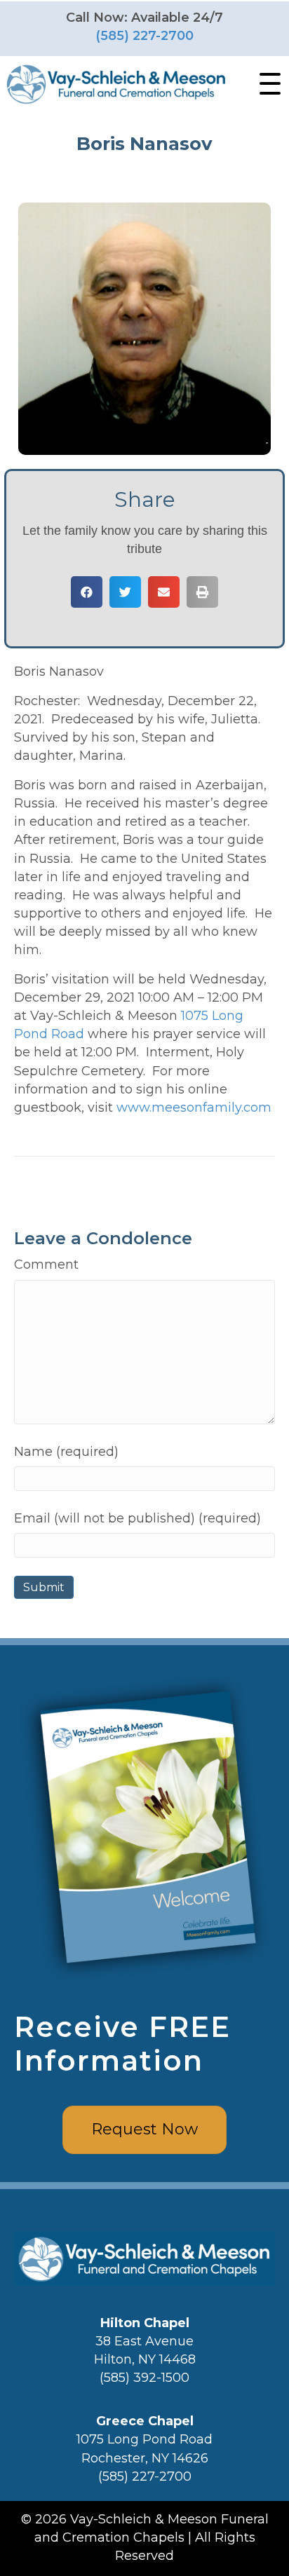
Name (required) (66, 1452)
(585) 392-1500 (144, 2378)
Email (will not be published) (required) (137, 1518)
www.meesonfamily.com (194, 1108)
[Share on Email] (164, 592)
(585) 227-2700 (144, 36)
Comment (46, 1265)
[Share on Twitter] (125, 592)
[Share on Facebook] (87, 592)
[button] (267, 84)
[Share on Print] (202, 592)
